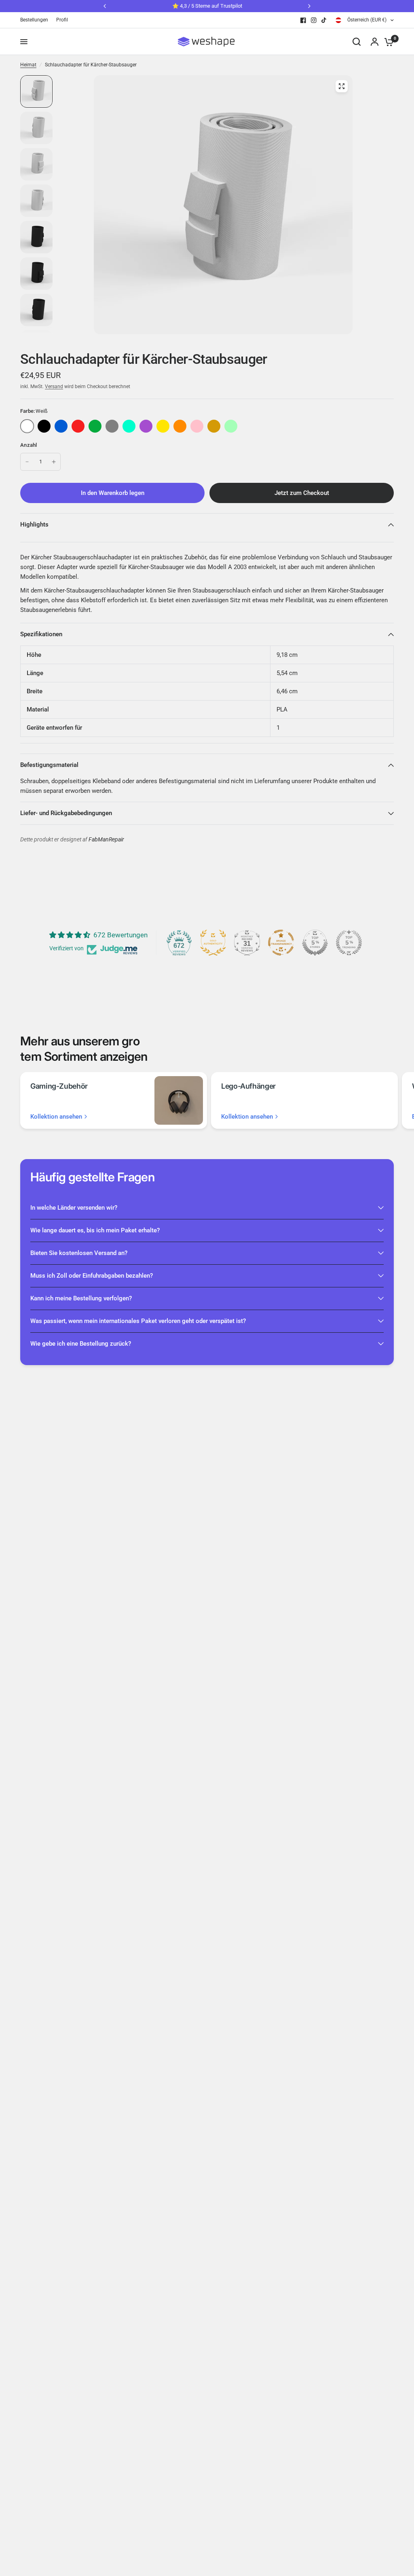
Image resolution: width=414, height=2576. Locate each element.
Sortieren (44, 426)
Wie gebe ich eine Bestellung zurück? (81, 1344)
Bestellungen (34, 20)
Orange (180, 426)
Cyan (129, 426)
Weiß (27, 426)
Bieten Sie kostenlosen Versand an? (79, 1253)
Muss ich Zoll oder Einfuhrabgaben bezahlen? (92, 1276)
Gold (214, 426)
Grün (95, 426)
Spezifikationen (41, 634)
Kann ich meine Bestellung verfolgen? (81, 1298)
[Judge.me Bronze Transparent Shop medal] (281, 943)
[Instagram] (314, 20)
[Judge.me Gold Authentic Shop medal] (213, 943)
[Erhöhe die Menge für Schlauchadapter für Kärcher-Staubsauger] (54, 462)
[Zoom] (342, 86)
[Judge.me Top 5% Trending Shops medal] (349, 943)
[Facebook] (303, 20)
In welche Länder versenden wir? (74, 1208)
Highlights (34, 525)
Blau (61, 426)
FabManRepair (106, 840)
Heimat (28, 65)
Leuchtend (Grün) (231, 426)
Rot (78, 426)
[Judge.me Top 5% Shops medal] (315, 943)
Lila (146, 426)
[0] (387, 42)
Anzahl (29, 445)
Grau (112, 426)
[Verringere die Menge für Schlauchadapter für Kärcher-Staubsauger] (27, 462)
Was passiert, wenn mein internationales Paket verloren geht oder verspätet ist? (138, 1321)
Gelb (163, 426)
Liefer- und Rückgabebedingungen (66, 813)
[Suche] (357, 42)
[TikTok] (324, 20)
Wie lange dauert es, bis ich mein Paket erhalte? (95, 1230)
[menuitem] (36, 20)
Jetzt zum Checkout (302, 493)
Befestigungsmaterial (49, 765)
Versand (54, 387)
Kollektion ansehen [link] (56, 1117)
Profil (62, 20)
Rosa (197, 426)
